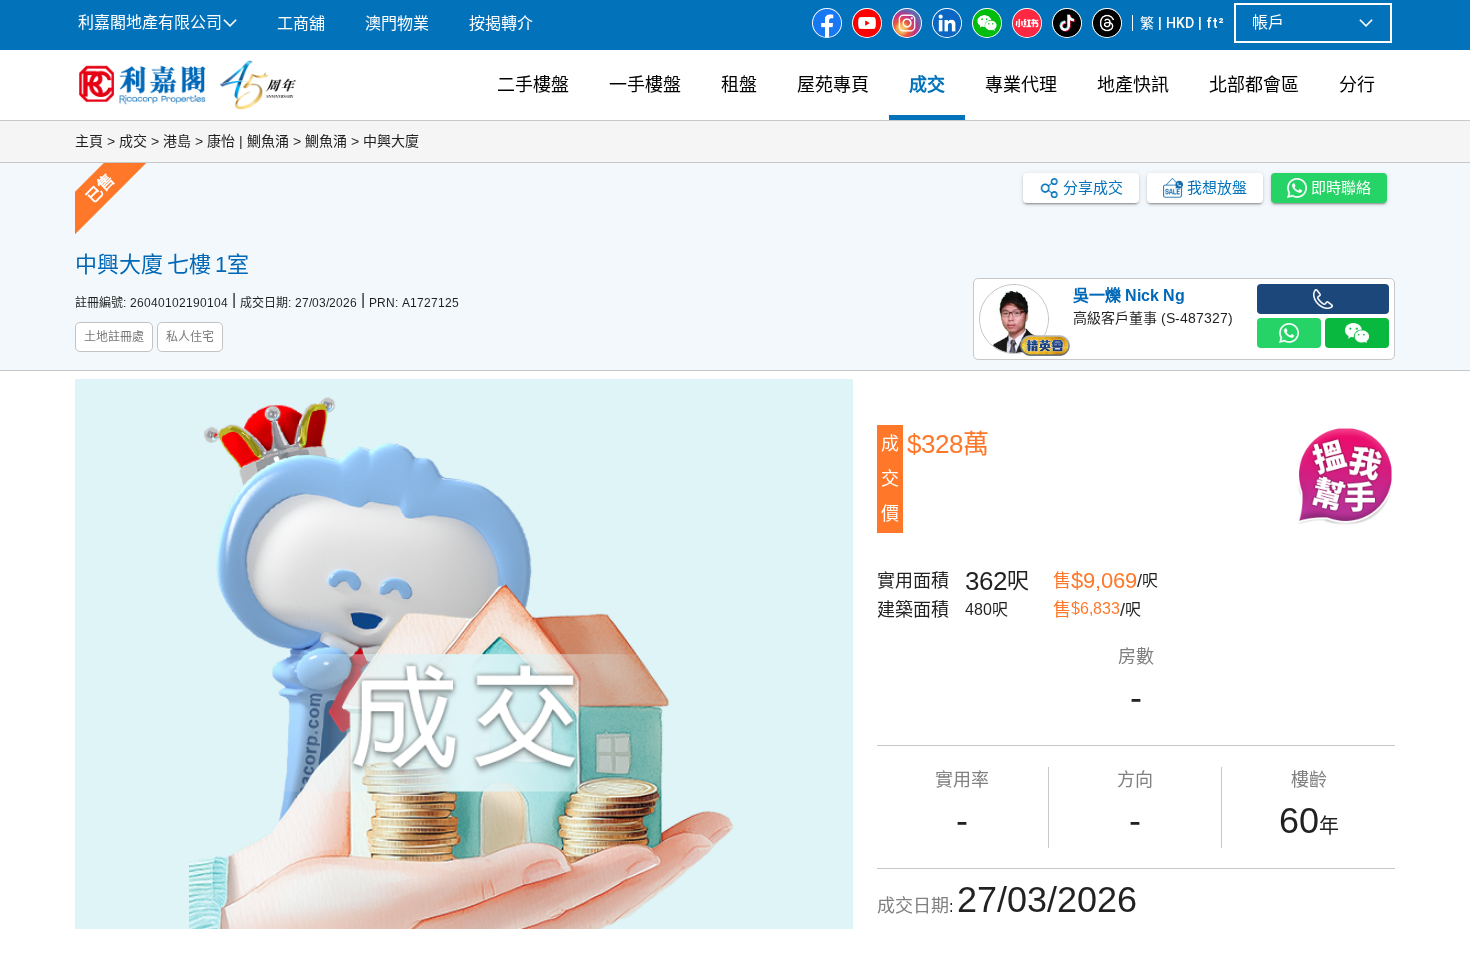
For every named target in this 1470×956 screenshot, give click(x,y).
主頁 (89, 141)
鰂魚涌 (326, 141)
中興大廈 (391, 141)
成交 (133, 141)
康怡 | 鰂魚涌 (248, 141)
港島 (177, 141)
